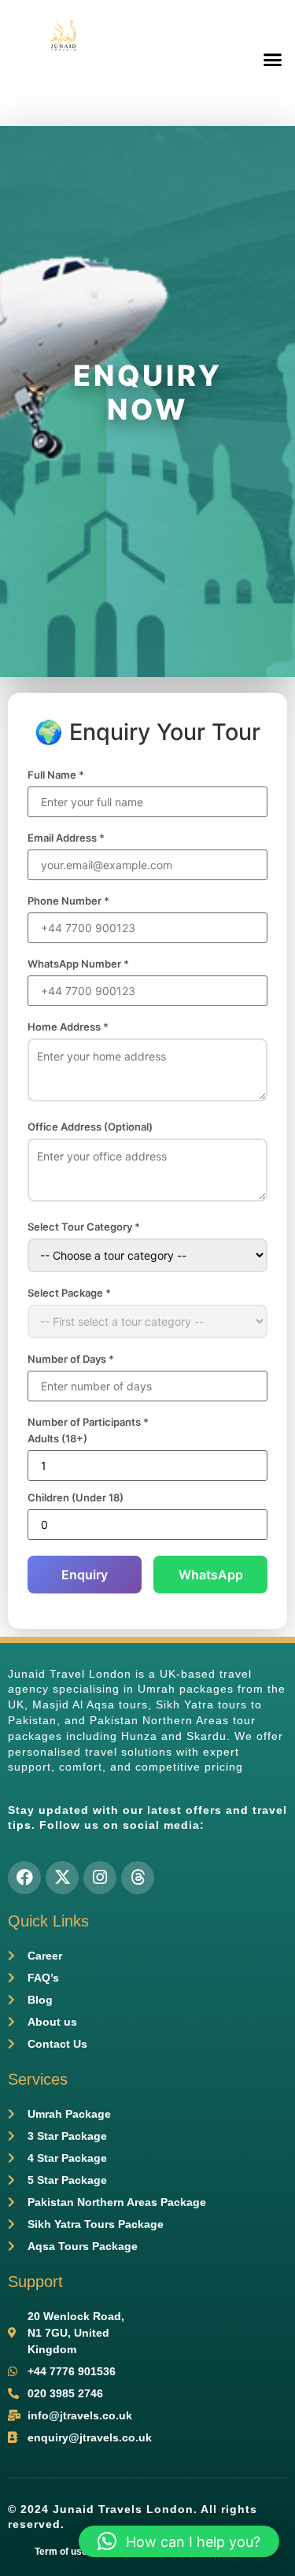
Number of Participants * (88, 1422)
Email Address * (66, 838)
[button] (273, 59)
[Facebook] (24, 1878)
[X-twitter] (62, 1878)
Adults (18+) (57, 1439)
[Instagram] (100, 1878)
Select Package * (69, 1293)
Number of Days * (71, 1359)
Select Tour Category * (84, 1227)
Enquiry (85, 1575)
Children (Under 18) (76, 1498)
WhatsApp (211, 1575)
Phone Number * (68, 901)
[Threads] (138, 1878)
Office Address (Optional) (90, 1127)
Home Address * (68, 1027)
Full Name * (56, 775)
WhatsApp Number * (78, 964)
